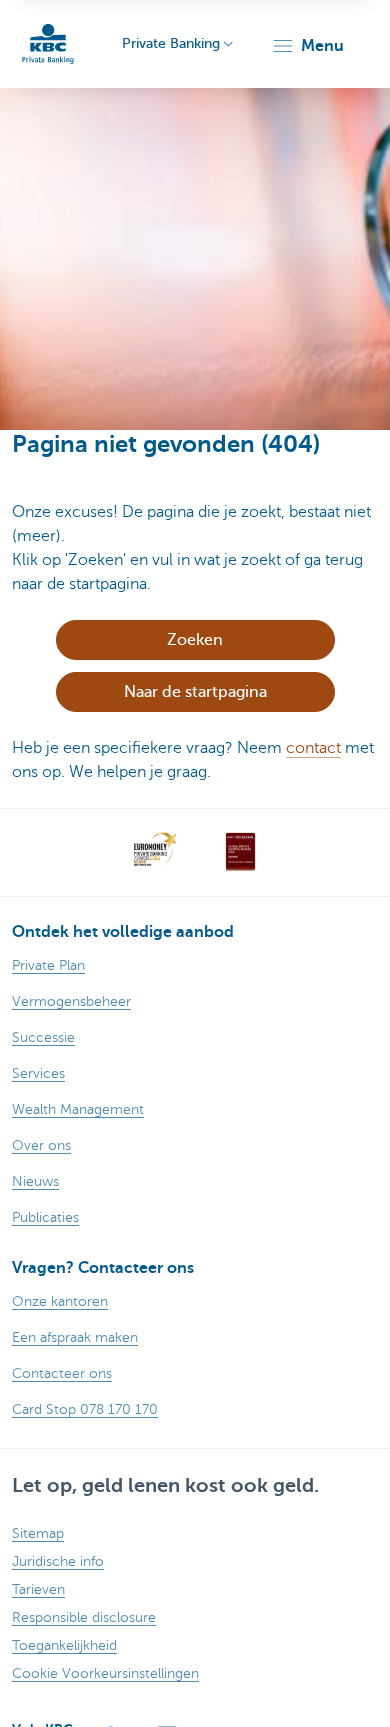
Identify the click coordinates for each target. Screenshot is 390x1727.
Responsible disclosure (84, 1617)
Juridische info (58, 1561)
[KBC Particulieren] (48, 44)
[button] (307, 46)
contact (313, 748)
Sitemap (38, 1533)
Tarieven (38, 1589)
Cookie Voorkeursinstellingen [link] (105, 1673)
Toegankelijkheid (64, 1645)
